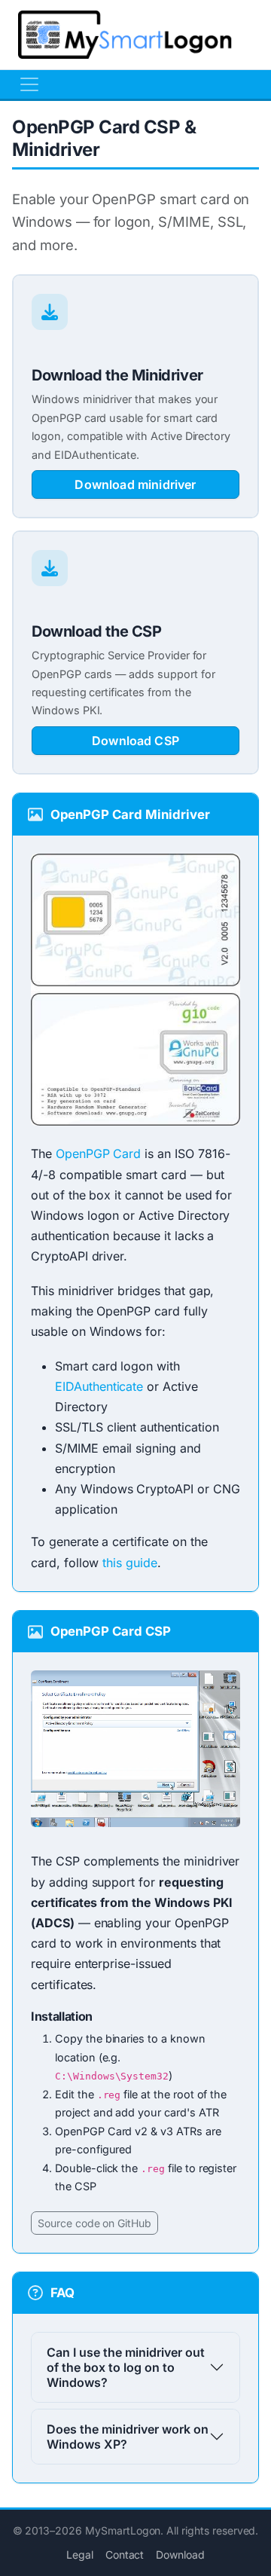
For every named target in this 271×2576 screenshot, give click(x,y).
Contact (125, 2555)
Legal (80, 2555)
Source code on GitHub (94, 2223)
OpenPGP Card (98, 1154)
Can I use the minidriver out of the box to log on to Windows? (126, 2367)
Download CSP (135, 741)
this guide (130, 1563)
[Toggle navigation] (29, 84)
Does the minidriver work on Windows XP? (128, 2437)
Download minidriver (135, 484)
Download (180, 2555)
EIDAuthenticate (99, 1386)
